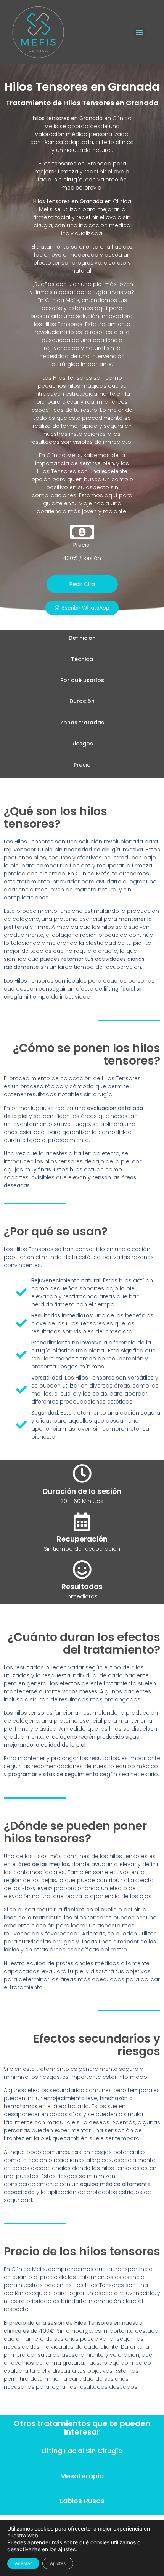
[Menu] (140, 32)
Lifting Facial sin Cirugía (82, 2451)
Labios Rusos (82, 2501)
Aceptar (23, 2563)
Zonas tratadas (82, 723)
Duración (82, 701)
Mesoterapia (82, 2476)
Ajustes (58, 2563)
